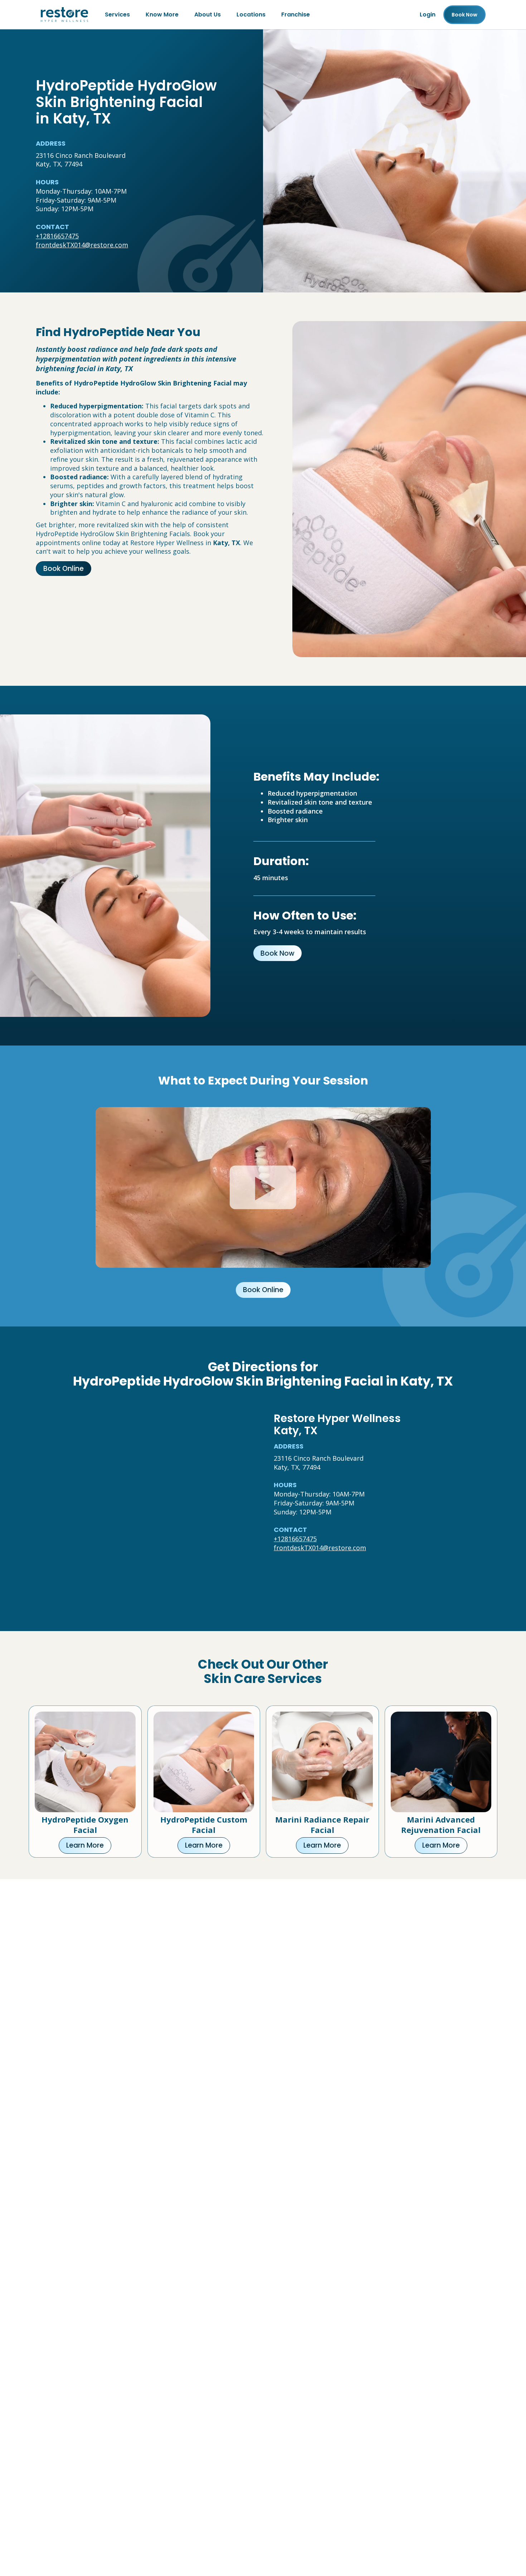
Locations (251, 14)
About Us (208, 14)
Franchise (296, 14)
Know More (162, 14)
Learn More (85, 1845)
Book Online (64, 569)
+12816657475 (57, 236)
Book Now (277, 953)
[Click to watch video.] (263, 1187)
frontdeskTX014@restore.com (82, 245)
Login (428, 14)
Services (117, 14)
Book (464, 15)
